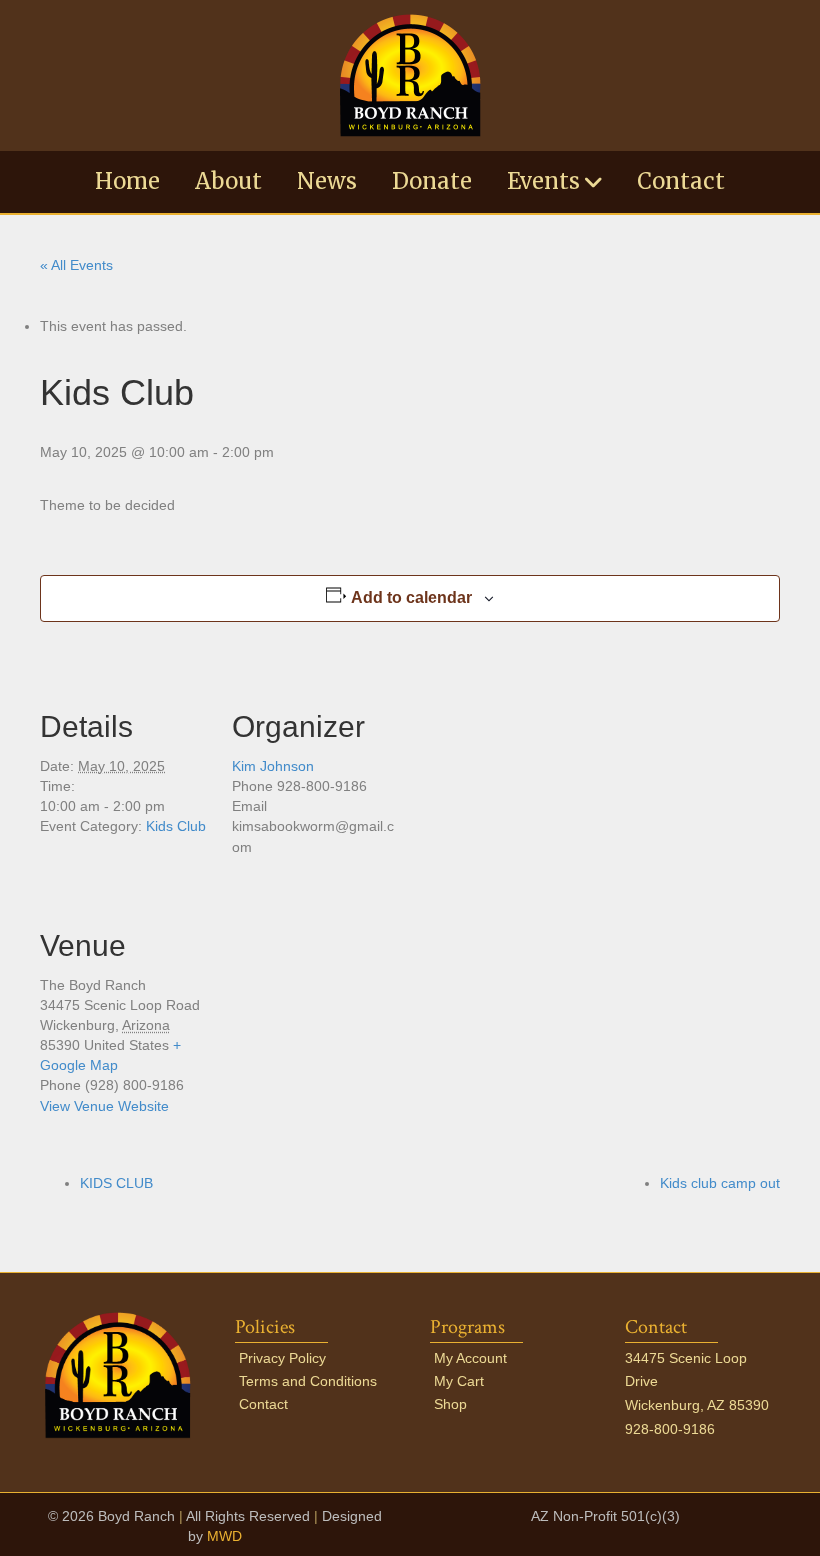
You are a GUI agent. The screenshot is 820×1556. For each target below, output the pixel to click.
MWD (224, 1536)
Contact (681, 181)
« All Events (76, 265)
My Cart (459, 1381)
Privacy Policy (282, 1358)
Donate (432, 181)
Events (543, 181)
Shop (450, 1404)
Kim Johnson (273, 766)
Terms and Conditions (308, 1381)
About (228, 181)
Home (127, 181)
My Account (470, 1358)
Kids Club (176, 826)
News (327, 181)
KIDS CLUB (116, 1183)
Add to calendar (411, 597)
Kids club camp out (720, 1183)
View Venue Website (104, 1106)
